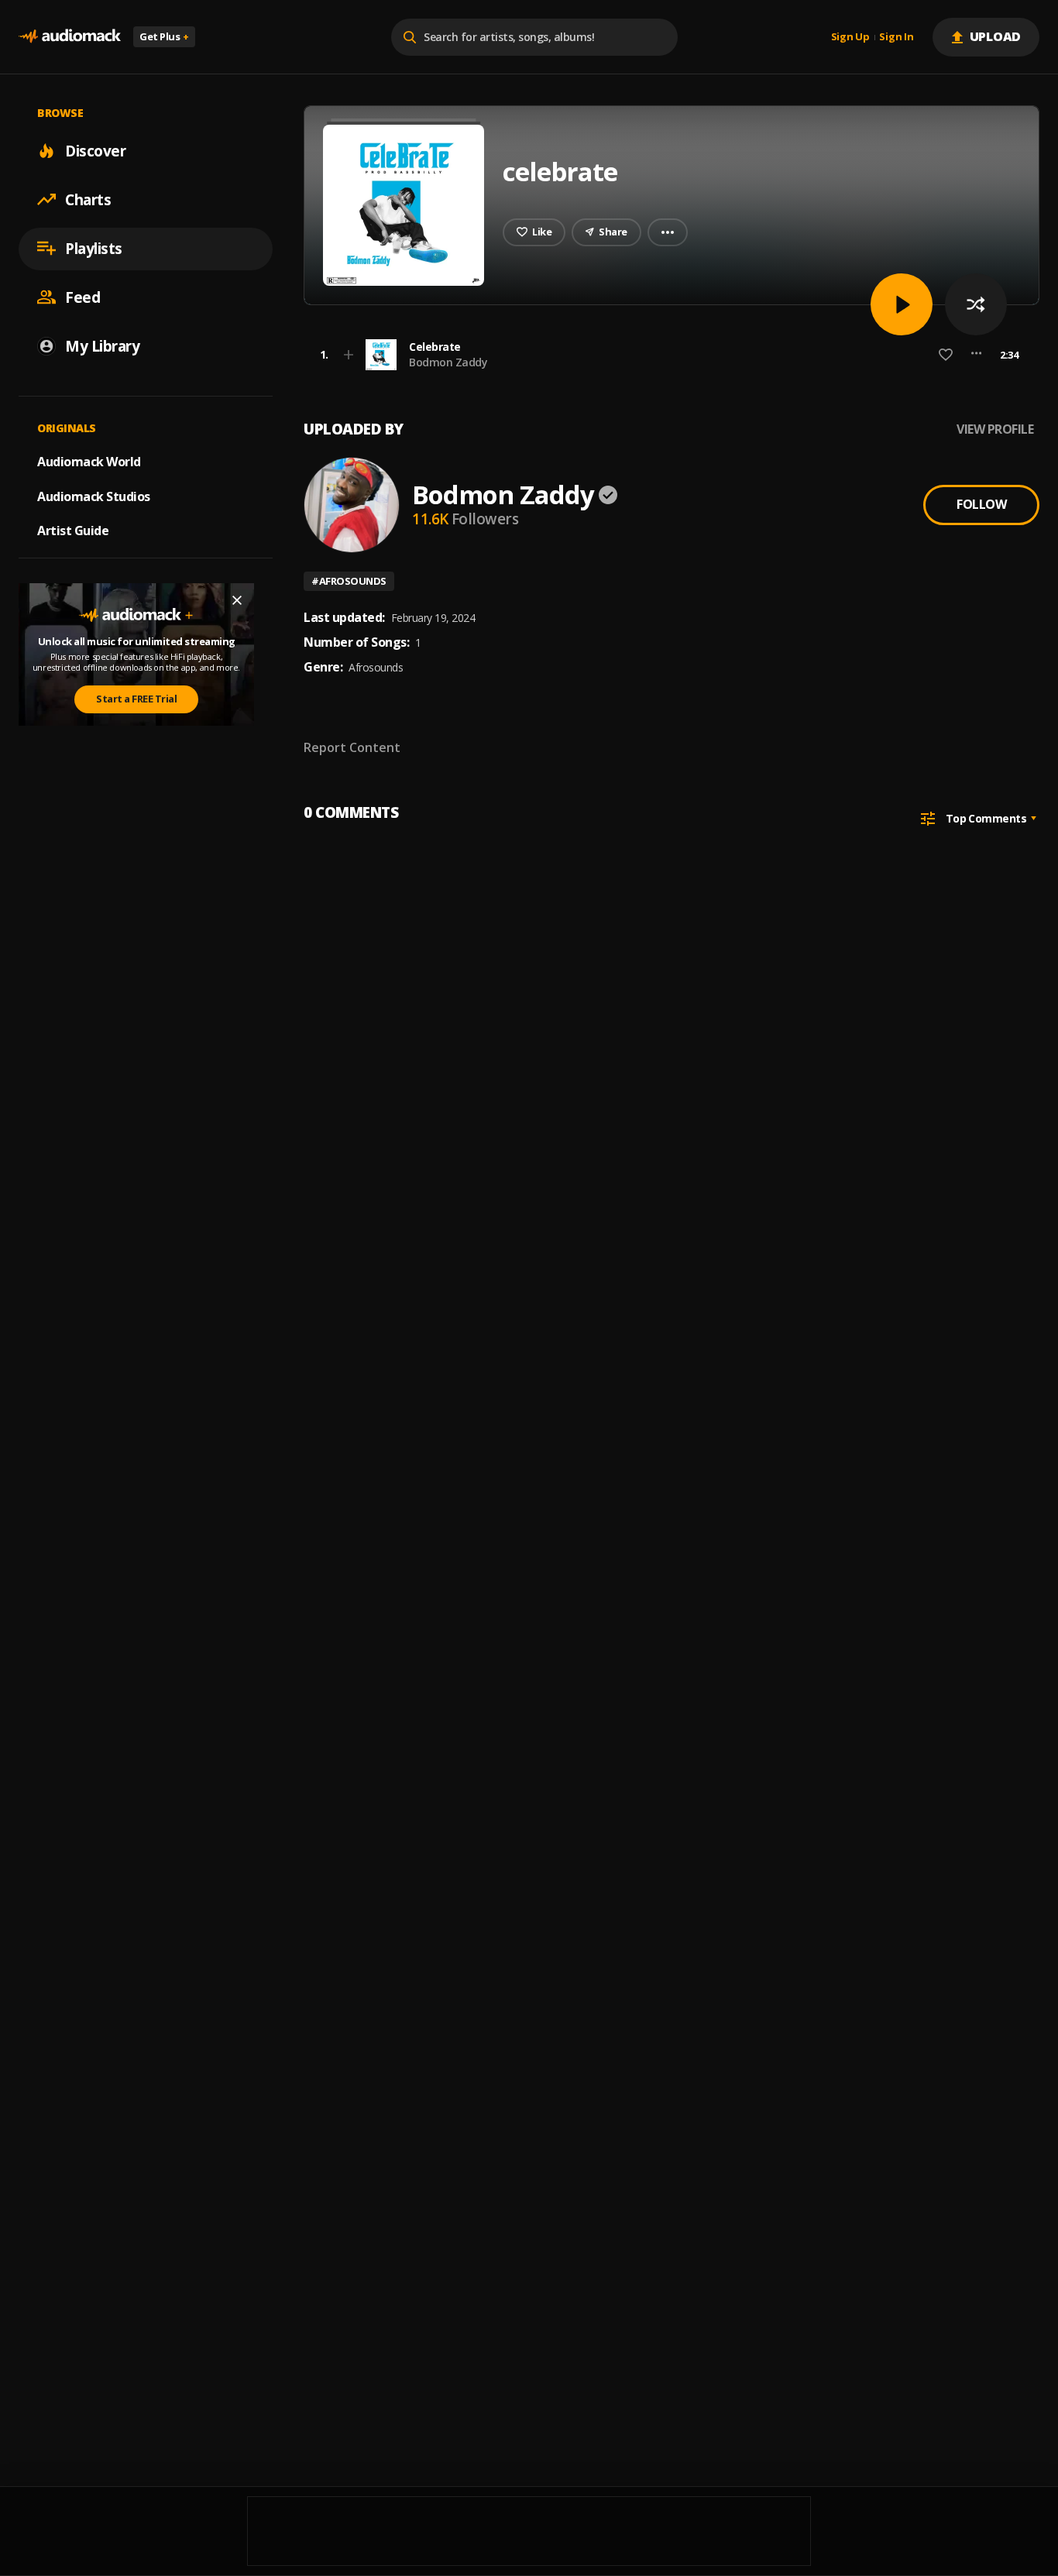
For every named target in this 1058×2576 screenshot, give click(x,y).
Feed (82, 297)
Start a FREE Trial (136, 699)
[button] (667, 355)
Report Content (352, 747)
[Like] (946, 355)
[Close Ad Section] (237, 600)
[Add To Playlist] (349, 355)
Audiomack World (89, 461)
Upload (996, 36)
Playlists (94, 248)
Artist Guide (73, 531)
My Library (102, 345)
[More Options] (976, 355)
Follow (981, 504)
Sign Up (850, 37)
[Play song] (902, 304)
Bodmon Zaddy (448, 362)
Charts (88, 199)
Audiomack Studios (94, 496)
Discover (95, 150)
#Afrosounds (349, 581)
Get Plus (164, 36)
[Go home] (70, 37)
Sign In (896, 37)
